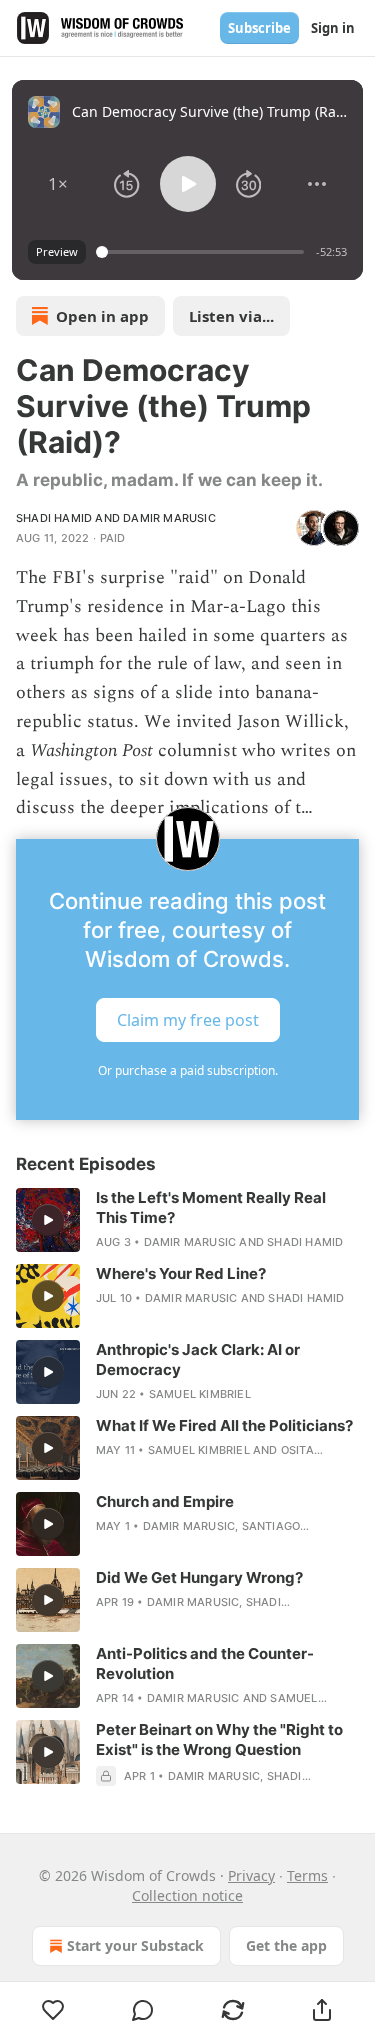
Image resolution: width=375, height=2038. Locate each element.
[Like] (53, 2010)
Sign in (333, 28)
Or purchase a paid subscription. (188, 1070)
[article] (187, 1220)
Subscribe (259, 28)
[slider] (203, 252)
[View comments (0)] (144, 2010)
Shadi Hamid (54, 518)
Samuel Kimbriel (200, 1394)
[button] (58, 184)
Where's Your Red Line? (181, 1273)
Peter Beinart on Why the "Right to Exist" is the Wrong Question (219, 1739)
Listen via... (231, 316)
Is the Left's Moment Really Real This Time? (211, 1207)
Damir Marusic (169, 518)
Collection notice (187, 1895)
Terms (307, 1875)
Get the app (286, 1945)
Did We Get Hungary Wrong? (199, 1577)
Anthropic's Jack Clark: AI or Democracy (198, 1359)
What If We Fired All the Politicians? (224, 1425)
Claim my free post (188, 1020)
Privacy (251, 1875)
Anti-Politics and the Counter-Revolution (205, 1663)
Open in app (102, 316)
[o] (48, 1220)
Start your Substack (135, 1945)
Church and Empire (165, 1501)
